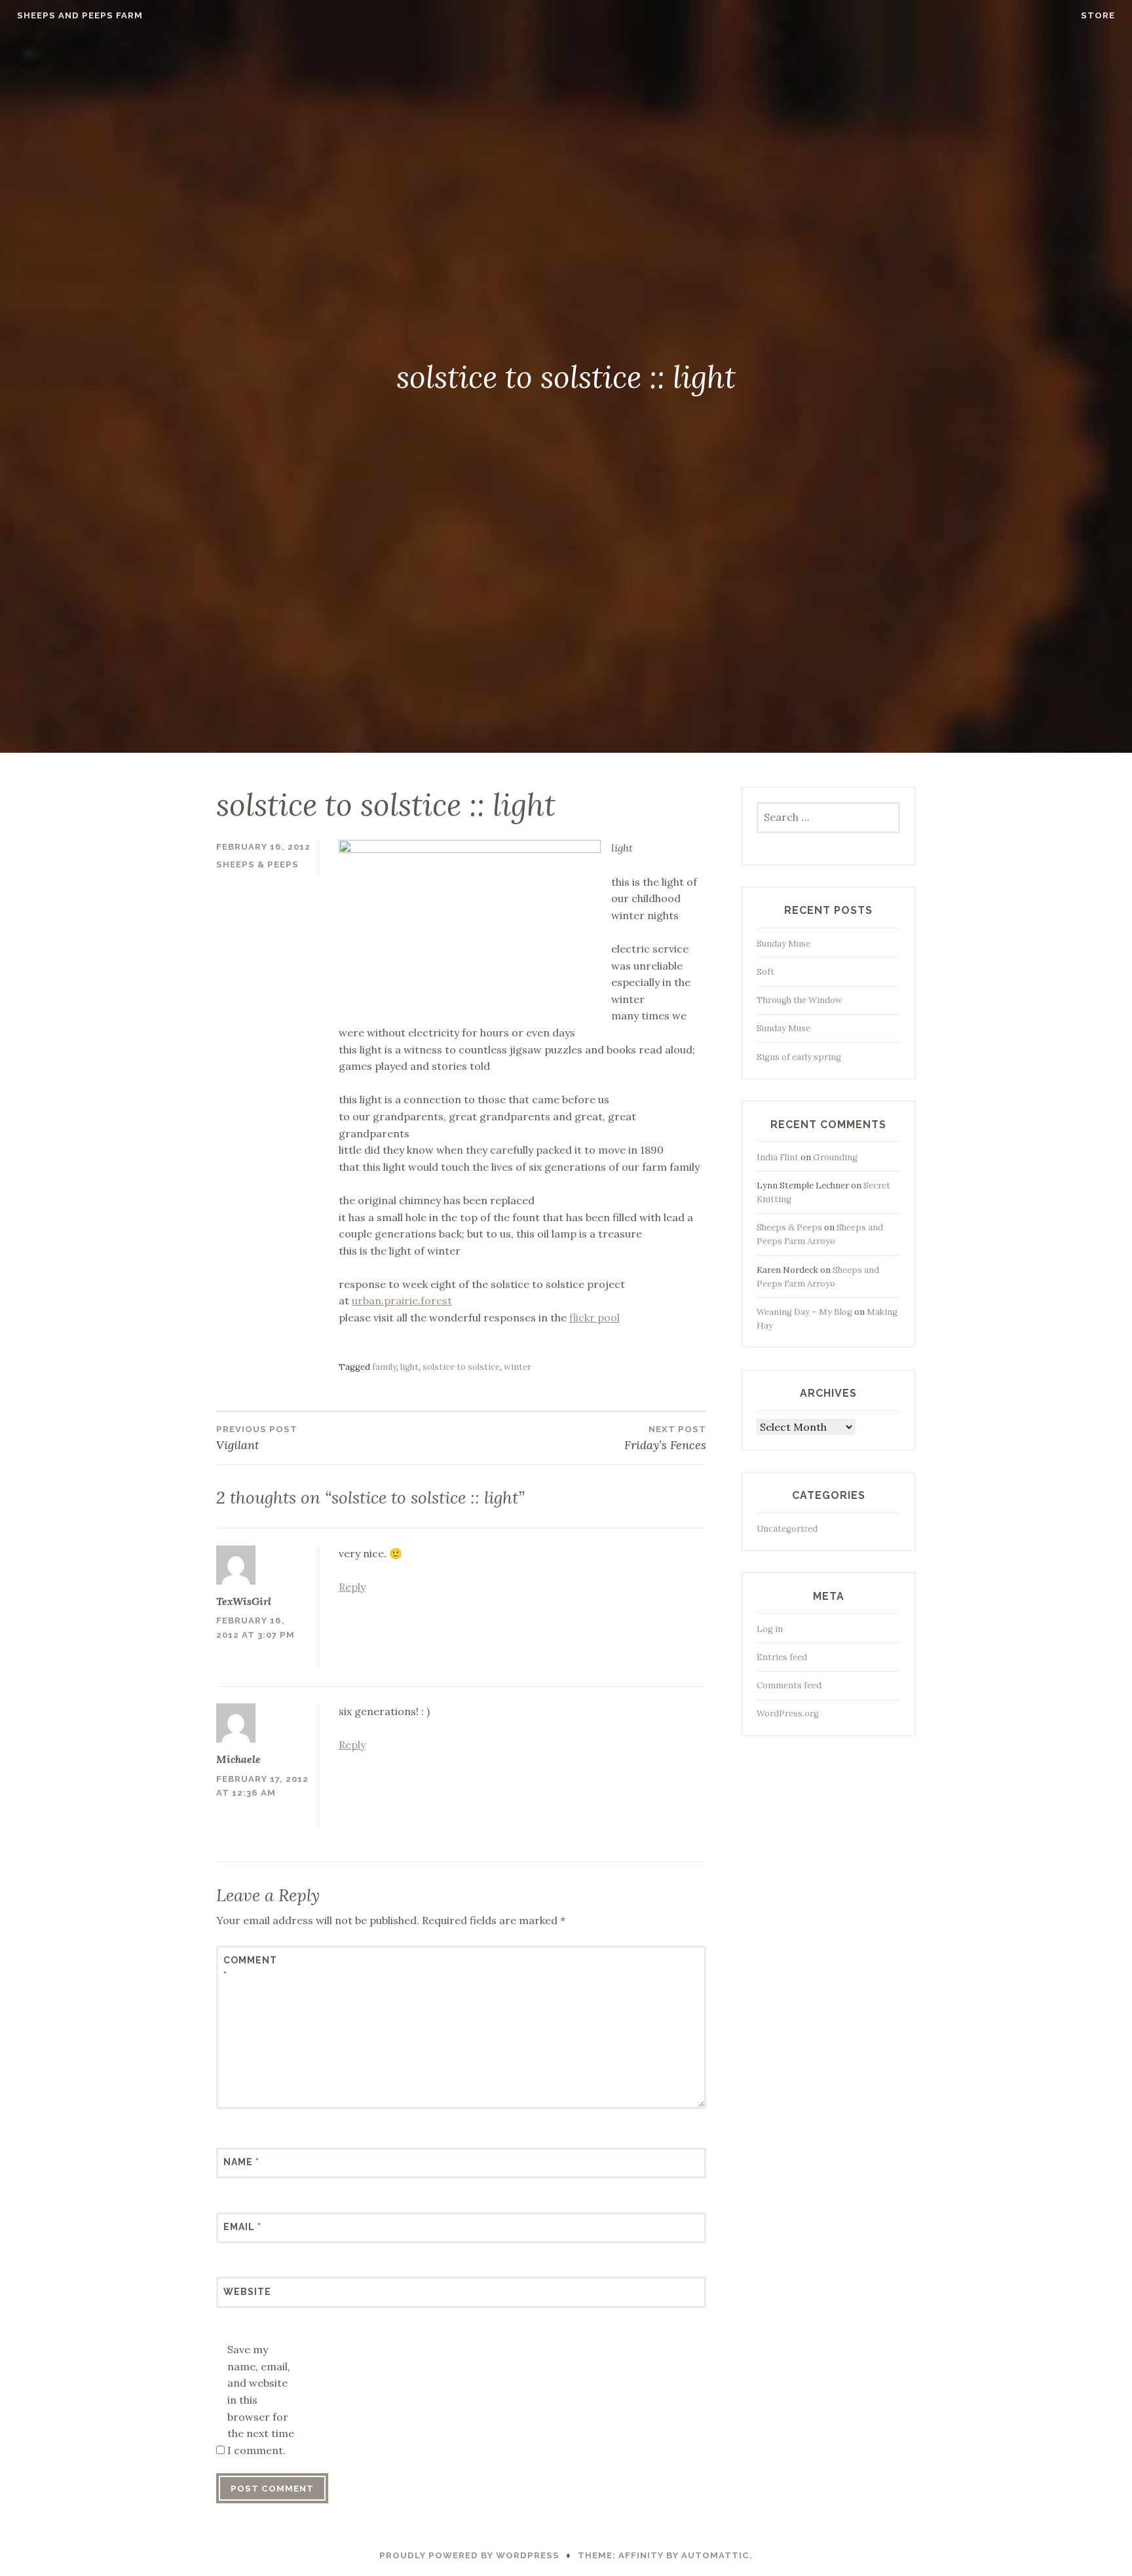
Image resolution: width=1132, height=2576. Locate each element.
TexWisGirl (244, 1601)
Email (242, 2227)
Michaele (238, 1759)
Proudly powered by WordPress (469, 2555)
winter (518, 1367)
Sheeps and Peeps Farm (80, 15)
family (384, 1367)
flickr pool (594, 1317)
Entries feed (782, 1657)
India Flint (778, 1157)
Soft (765, 972)
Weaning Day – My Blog (804, 1312)
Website (247, 2292)
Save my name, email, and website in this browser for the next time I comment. (261, 2400)
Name (241, 2162)
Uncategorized (787, 1529)
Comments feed (789, 1685)
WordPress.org (788, 1714)
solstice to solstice (461, 1367)
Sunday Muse (783, 944)
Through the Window (800, 1000)
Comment (250, 1967)
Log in (770, 1629)
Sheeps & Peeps (257, 864)
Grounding (835, 1157)
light (409, 1367)
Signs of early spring (799, 1057)
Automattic (715, 2555)
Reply (352, 1587)
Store (1098, 15)
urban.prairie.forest (402, 1300)
